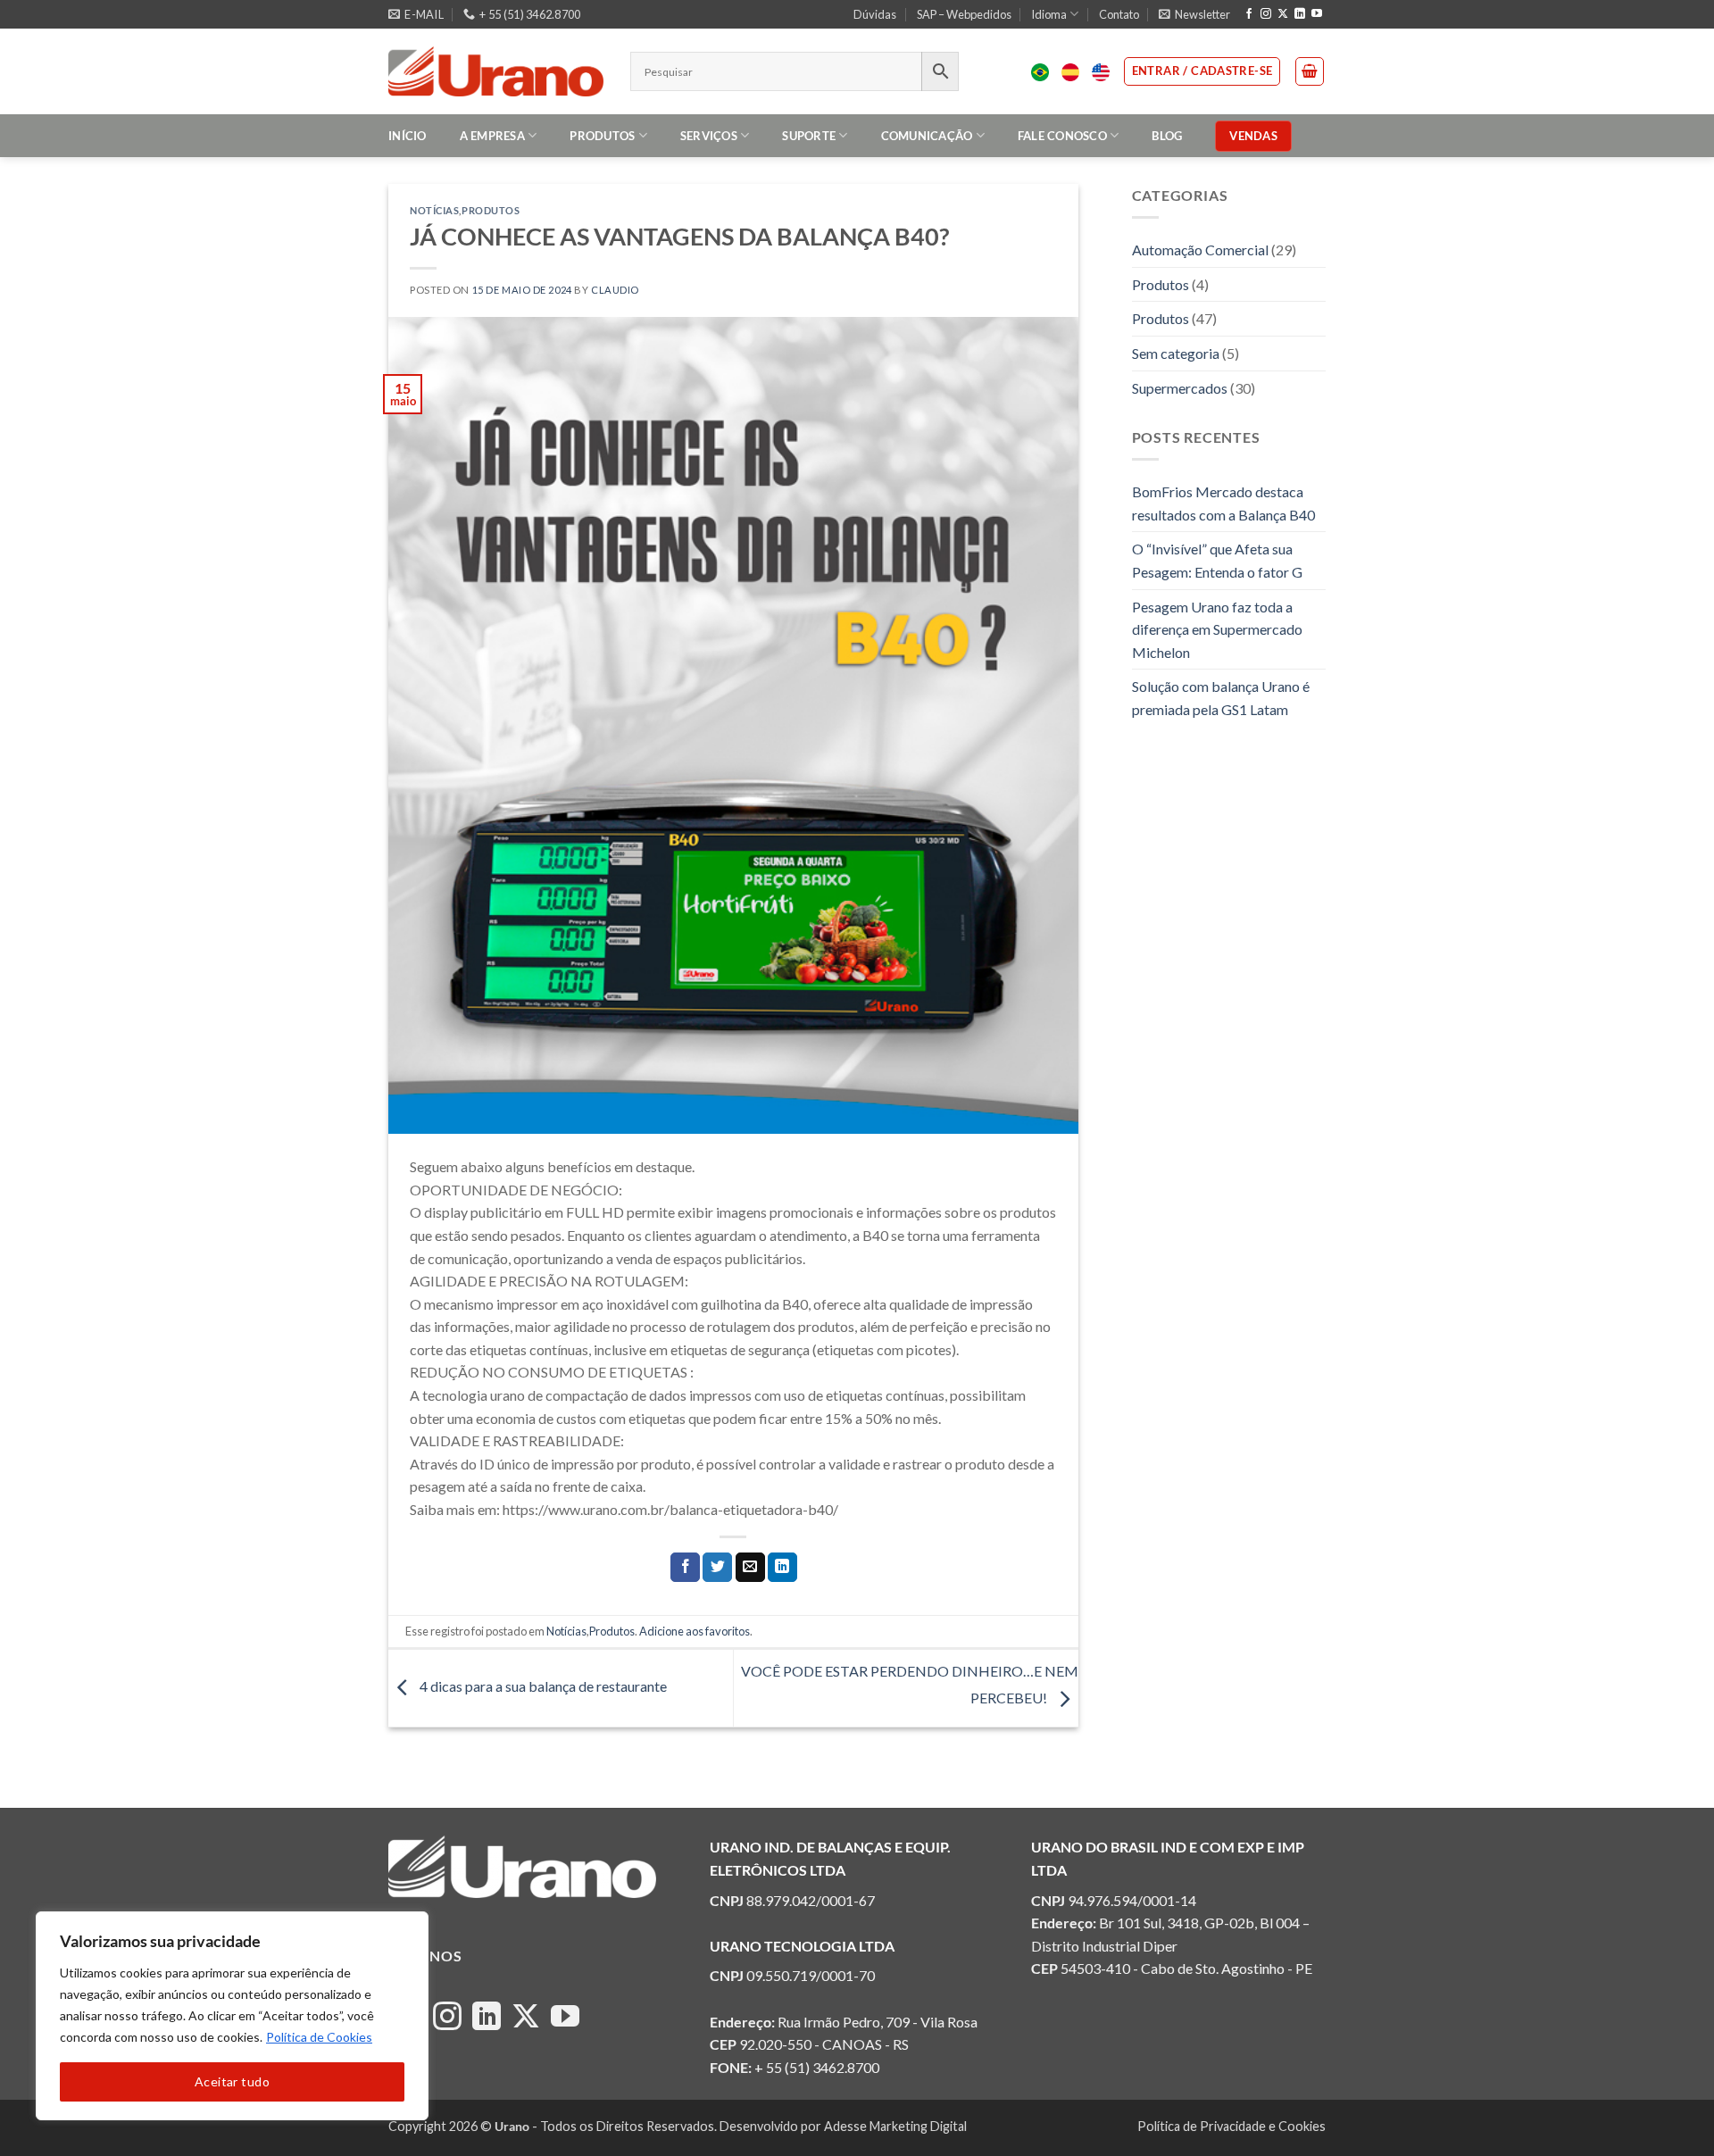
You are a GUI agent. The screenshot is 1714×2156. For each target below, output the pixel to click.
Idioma (1049, 14)
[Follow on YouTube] (1317, 14)
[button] (1194, 14)
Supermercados (1180, 388)
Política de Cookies (319, 2037)
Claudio (615, 290)
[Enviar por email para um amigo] (750, 1568)
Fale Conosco (1062, 136)
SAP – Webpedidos (964, 14)
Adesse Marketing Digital (895, 2126)
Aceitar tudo (232, 2081)
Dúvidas (875, 14)
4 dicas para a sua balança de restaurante (542, 1686)
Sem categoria (1176, 353)
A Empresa (492, 136)
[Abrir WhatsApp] (1669, 2111)
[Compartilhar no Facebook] (685, 1568)
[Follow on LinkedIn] (1300, 14)
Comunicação (927, 136)
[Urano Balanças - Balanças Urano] (496, 71)
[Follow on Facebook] (1249, 14)
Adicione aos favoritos (695, 1631)
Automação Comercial (1200, 250)
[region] (232, 2016)
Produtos (602, 136)
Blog (1167, 136)
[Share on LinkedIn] (782, 1568)
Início (408, 136)
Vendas (1253, 136)
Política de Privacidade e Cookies (1231, 2126)
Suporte (809, 136)
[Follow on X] (1283, 14)
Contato (1119, 14)
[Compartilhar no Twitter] (717, 1568)
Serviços (709, 136)
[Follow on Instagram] (1266, 14)
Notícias (434, 210)
